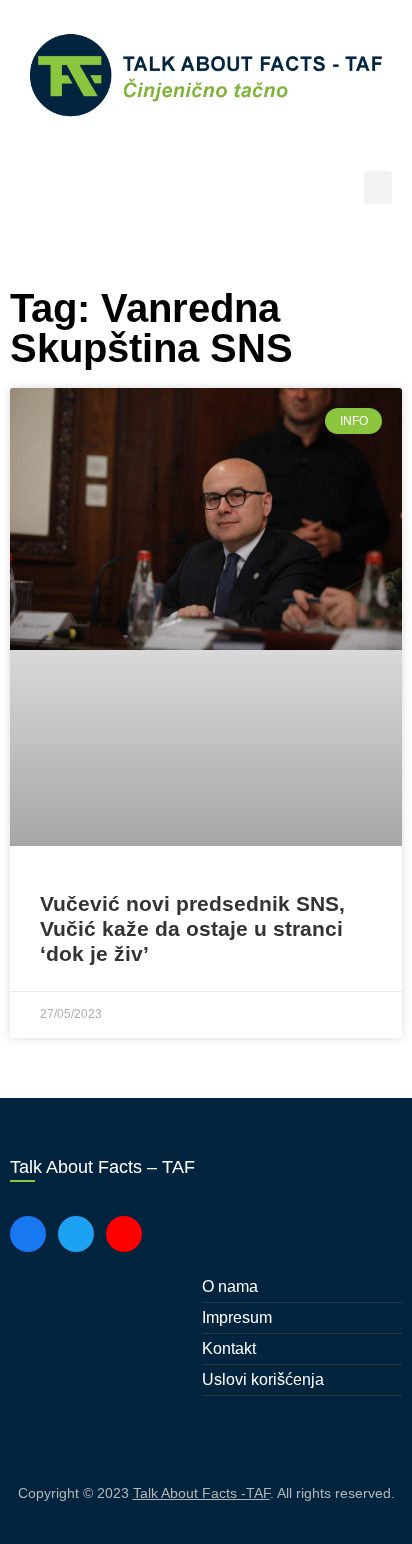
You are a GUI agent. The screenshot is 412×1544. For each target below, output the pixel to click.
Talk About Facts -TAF (201, 1493)
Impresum (237, 1317)
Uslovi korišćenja (263, 1379)
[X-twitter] (76, 1234)
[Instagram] (124, 1234)
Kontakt (229, 1348)
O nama (230, 1286)
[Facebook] (28, 1234)
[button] (378, 187)
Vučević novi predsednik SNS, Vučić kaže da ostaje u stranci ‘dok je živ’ (192, 928)
